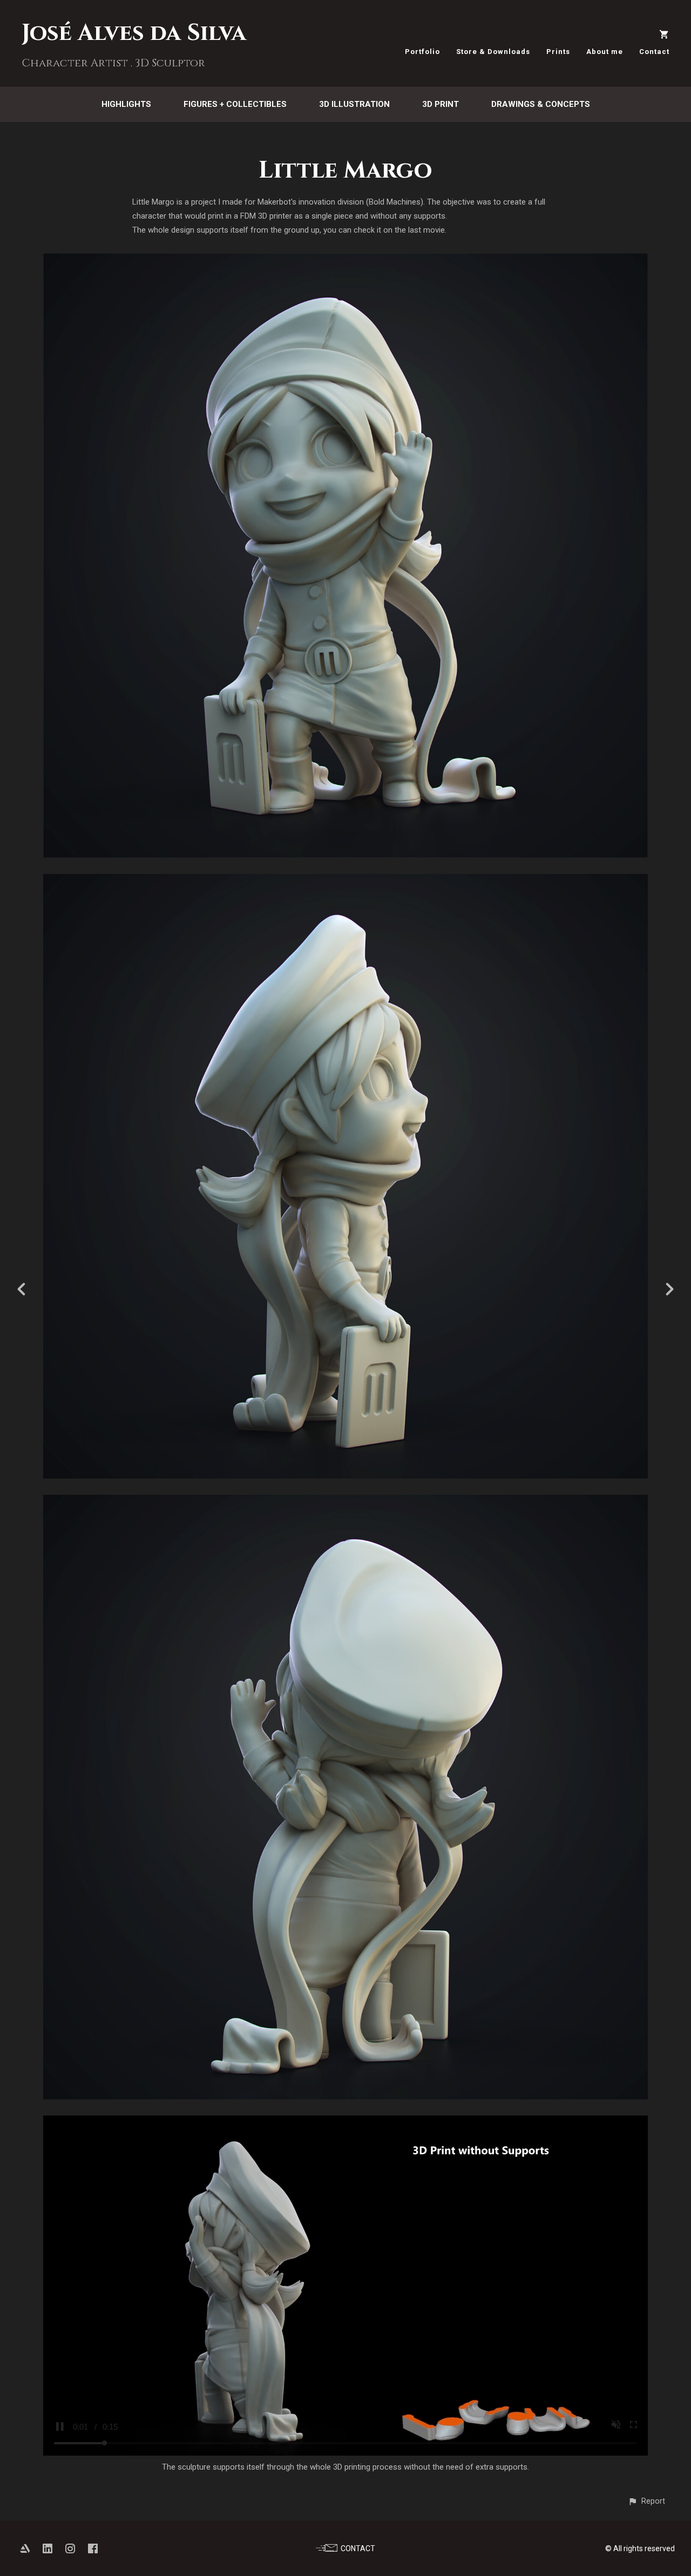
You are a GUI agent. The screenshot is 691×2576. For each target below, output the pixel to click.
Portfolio (422, 52)
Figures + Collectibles (235, 104)
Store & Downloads (493, 52)
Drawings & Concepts (541, 104)
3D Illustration (354, 104)
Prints (558, 52)
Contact (654, 52)
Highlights (126, 104)
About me (605, 52)
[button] (646, 2501)
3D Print (441, 104)
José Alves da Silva (134, 33)
